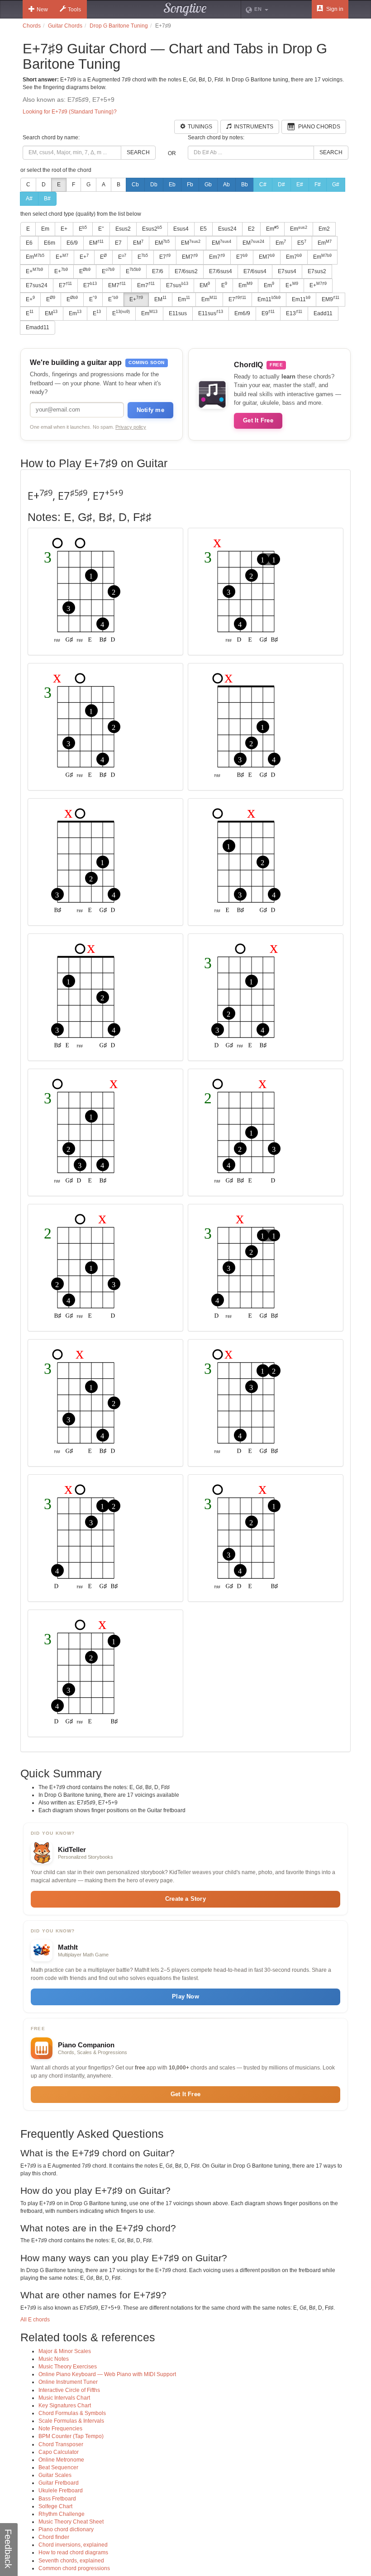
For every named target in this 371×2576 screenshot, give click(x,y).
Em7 (217, 257)
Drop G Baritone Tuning (119, 26)
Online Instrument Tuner (68, 2382)
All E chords (35, 2320)
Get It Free (258, 420)
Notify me (150, 410)
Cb (135, 185)
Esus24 (227, 229)
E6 (29, 243)
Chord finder (54, 2537)
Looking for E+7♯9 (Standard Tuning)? (70, 112)
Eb (172, 185)
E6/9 (72, 243)
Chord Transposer (61, 2444)
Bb (245, 185)
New (42, 9)
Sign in (334, 9)
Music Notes (54, 2359)
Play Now (185, 1996)
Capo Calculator (59, 2452)
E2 (251, 229)
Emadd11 (38, 327)
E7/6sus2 (186, 271)
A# (29, 199)
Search (138, 152)
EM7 (190, 257)
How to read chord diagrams (73, 2552)
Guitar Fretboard (59, 2483)
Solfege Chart (55, 2506)
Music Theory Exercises (68, 2367)
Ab (226, 185)
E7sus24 (37, 285)
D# (281, 185)
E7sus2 (317, 271)
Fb (190, 185)
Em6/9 (242, 313)
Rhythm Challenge (62, 2514)
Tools (74, 9)
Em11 (269, 299)
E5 (203, 229)
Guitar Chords (65, 26)
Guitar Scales (55, 2475)
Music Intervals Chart (64, 2398)
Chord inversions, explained (73, 2545)
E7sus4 (287, 271)
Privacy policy (131, 427)
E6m (50, 243)
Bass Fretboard (57, 2499)
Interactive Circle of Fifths (69, 2390)
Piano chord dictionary (66, 2529)
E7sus (177, 285)
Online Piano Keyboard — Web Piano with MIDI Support (107, 2374)
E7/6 (158, 271)
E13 (294, 313)
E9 (268, 313)
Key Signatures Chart (65, 2406)
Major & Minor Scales (65, 2351)
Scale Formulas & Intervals (71, 2421)
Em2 (324, 229)
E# (300, 185)
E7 (118, 243)
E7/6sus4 (221, 271)
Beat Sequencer (58, 2467)
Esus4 (181, 229)
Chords (32, 26)
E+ (64, 229)
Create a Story (185, 1899)
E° (101, 229)
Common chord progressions (74, 2568)
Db (154, 185)
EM (96, 243)
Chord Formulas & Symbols (72, 2413)
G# (336, 185)
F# (318, 185)
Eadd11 (323, 313)
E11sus (178, 313)
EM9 (331, 299)
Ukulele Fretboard (61, 2491)
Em (45, 229)
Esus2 (123, 229)
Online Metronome (61, 2460)
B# (47, 199)
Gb (208, 185)
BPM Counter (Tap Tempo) (71, 2436)
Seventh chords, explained (71, 2561)
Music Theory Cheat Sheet (71, 2522)
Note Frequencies (60, 2429)
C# (263, 185)
